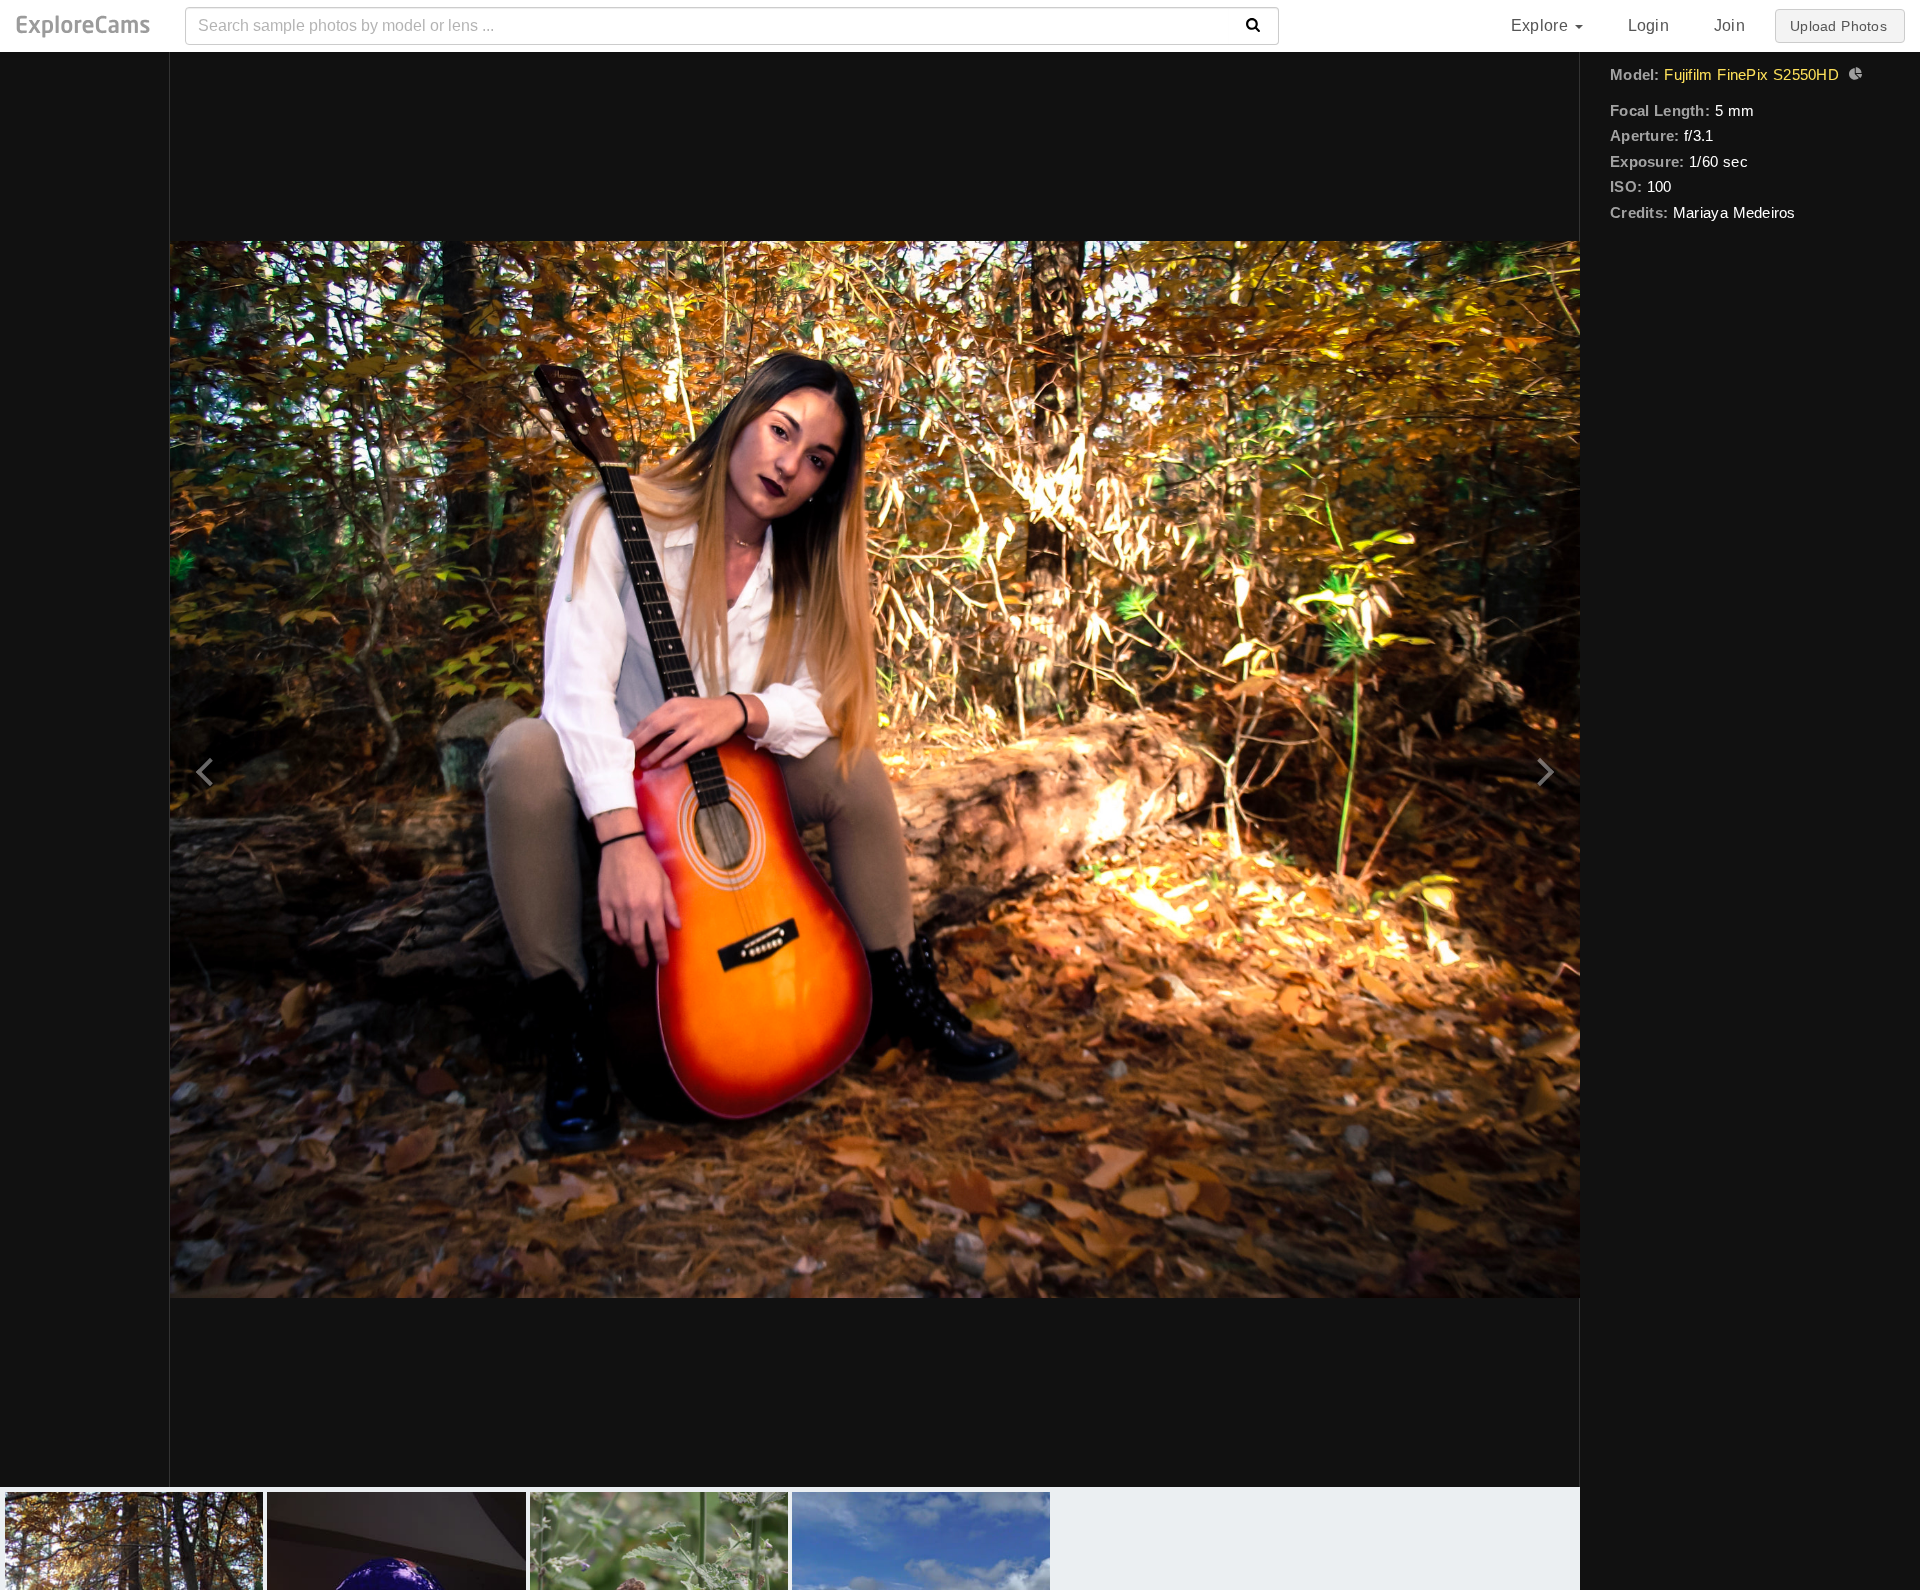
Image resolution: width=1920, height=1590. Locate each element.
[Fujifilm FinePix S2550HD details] (1853, 76)
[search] (1253, 26)
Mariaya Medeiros (1734, 212)
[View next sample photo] (1542, 769)
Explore (1542, 25)
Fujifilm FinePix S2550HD (1751, 74)
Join (1729, 25)
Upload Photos (1838, 26)
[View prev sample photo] (207, 769)
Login (1648, 25)
